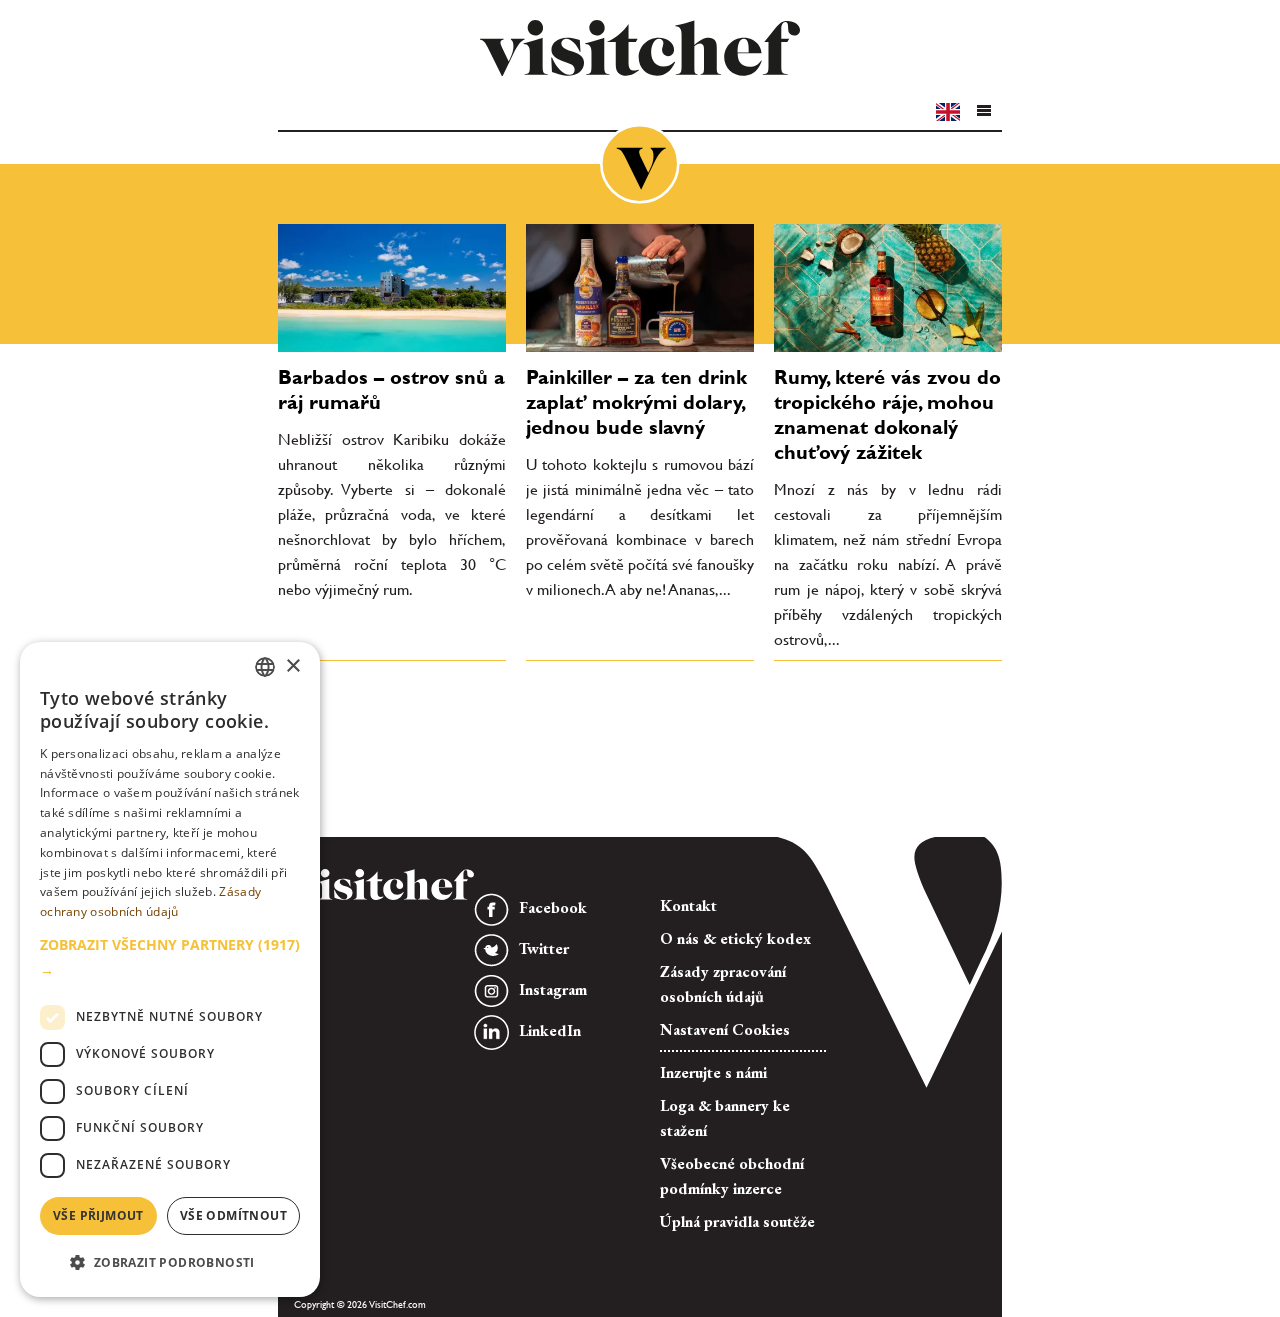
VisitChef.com (640, 48)
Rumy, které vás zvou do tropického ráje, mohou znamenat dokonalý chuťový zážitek (887, 414)
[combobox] (265, 667)
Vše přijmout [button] (98, 1215)
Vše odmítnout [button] (233, 1215)
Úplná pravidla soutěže (737, 1221)
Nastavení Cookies (725, 1029)
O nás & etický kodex (735, 938)
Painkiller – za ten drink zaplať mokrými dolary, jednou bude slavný (636, 402)
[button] (983, 111)
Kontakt (688, 905)
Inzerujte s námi (713, 1072)
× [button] (292, 665)
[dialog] (170, 969)
